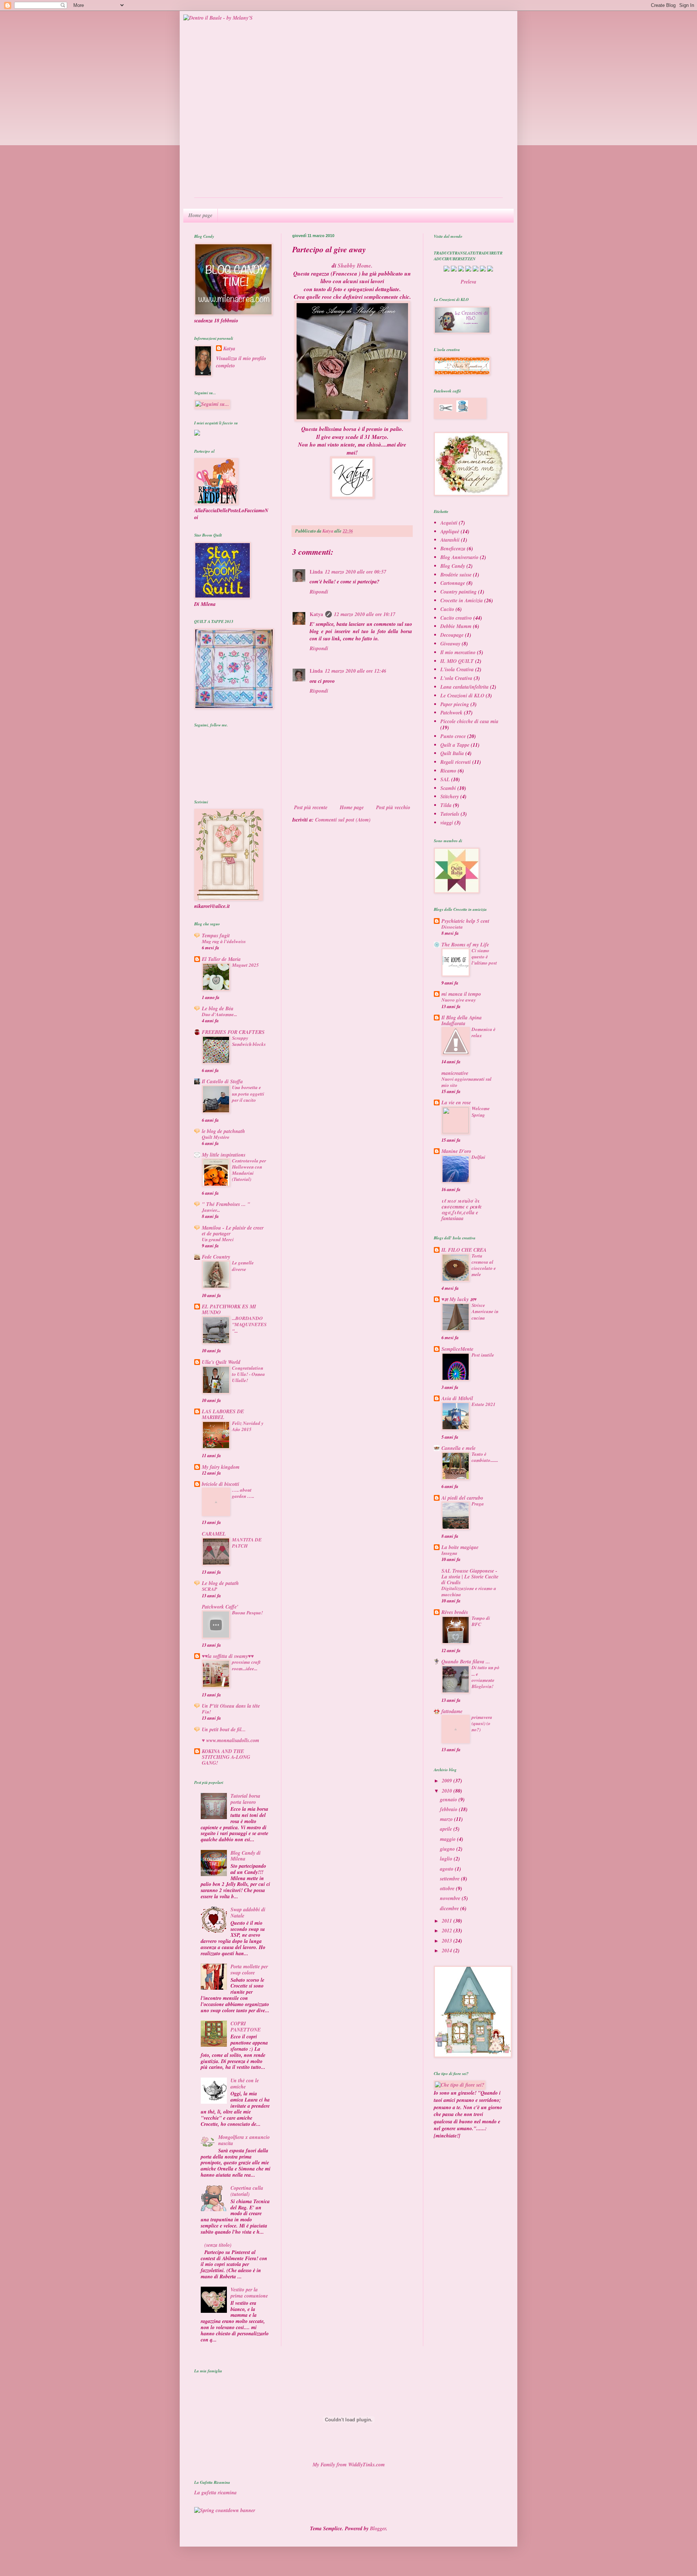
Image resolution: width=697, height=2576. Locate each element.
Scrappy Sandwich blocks (249, 1041)
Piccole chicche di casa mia (469, 721)
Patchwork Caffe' (220, 1607)
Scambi (448, 788)
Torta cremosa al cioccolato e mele (484, 1265)
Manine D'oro (456, 1151)
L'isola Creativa (457, 669)
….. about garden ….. (243, 1493)
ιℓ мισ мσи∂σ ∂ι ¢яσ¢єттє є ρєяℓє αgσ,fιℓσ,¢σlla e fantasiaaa (462, 1210)
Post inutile (483, 1355)
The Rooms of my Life (465, 945)
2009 (448, 1781)
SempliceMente (457, 1349)
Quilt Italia (452, 753)
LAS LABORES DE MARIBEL (223, 1414)
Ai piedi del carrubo (462, 1498)
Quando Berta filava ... (466, 1662)
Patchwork (451, 713)
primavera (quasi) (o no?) (482, 1723)
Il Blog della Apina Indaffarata (462, 1020)
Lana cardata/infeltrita (464, 687)
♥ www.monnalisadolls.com (231, 1740)
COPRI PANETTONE (246, 2027)
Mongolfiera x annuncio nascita (244, 2140)
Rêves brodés (455, 1612)
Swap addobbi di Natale (248, 1913)
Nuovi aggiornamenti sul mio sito (466, 1082)
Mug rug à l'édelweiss (224, 941)
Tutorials (450, 814)
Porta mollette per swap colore (249, 1970)
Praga (478, 1504)
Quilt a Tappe (455, 745)
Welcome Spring (481, 1111)
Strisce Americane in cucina (485, 1311)
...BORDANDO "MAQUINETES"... (249, 1324)
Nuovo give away (459, 1000)
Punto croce (453, 736)
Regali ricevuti (456, 762)
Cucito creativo (456, 618)
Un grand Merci (218, 1239)
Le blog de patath (220, 1583)
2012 (448, 1931)
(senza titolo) (218, 2245)
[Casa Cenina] (197, 434)
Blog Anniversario (459, 557)
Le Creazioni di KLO (462, 696)
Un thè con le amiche (245, 2084)
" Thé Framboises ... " (226, 1204)
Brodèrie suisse (456, 575)
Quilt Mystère (216, 1137)
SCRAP (209, 1589)
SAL (445, 779)
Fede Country (216, 1257)
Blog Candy (453, 566)
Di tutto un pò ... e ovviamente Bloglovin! (486, 1677)
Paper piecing (455, 704)
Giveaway (450, 644)
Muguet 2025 (245, 965)
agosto (447, 1869)
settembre (451, 1879)
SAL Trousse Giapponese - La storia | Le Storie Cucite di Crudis (470, 1577)
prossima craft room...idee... (246, 1665)
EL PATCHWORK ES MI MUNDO (229, 1309)
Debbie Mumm (456, 626)
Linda (316, 572)
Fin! (206, 1712)
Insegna (449, 1553)
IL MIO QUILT (457, 661)
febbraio (449, 1809)
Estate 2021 (484, 1404)
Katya (316, 614)
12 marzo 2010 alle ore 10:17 (365, 614)
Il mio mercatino (458, 652)
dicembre (450, 1908)
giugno (448, 1849)
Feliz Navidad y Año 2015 (248, 1426)
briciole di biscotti (221, 1484)
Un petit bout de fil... (224, 1729)
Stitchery (450, 796)
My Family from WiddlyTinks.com (349, 2465)
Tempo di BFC (481, 1621)
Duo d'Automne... (219, 1014)
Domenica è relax (484, 1032)
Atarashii (450, 540)
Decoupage (452, 635)
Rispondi (319, 592)
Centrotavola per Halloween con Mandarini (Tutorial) (249, 1170)
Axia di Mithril (457, 1398)
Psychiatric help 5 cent (465, 921)
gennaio (449, 1799)
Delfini (478, 1157)
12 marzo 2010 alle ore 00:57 (356, 572)
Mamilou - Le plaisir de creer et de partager (233, 1231)
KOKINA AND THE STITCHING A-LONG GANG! (226, 1757)
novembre (451, 1898)
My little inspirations (224, 1155)
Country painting (458, 592)
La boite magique (460, 1547)
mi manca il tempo (461, 994)
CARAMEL (214, 1534)
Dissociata (452, 927)
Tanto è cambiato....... (485, 1457)
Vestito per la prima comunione (249, 2293)
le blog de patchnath (223, 1131)
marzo (447, 1819)
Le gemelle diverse (243, 1266)
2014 (448, 1951)
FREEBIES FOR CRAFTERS (233, 1032)
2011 (448, 1921)
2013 (448, 1941)
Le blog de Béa (218, 1008)
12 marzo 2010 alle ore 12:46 (356, 671)
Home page (352, 807)
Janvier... (211, 1210)
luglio (447, 1859)
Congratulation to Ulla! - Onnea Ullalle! (248, 1374)
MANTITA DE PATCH (247, 1543)
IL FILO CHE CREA (464, 1250)
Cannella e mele (458, 1448)
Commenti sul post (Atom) (343, 820)
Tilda (446, 805)
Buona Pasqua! (247, 1613)
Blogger (378, 2528)
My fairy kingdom (221, 1467)
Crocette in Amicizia (462, 600)
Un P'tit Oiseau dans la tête (231, 1706)
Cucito (447, 609)
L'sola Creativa (456, 678)
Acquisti (449, 523)
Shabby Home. (355, 265)
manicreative (455, 1073)
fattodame (452, 1711)
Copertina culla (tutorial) (247, 2191)
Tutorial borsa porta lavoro (245, 1799)
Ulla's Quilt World (221, 1362)
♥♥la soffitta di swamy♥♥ (228, 1656)
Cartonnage (453, 583)
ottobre (448, 1888)
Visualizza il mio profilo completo (241, 362)
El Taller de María (221, 959)
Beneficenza (453, 549)
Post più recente (311, 807)
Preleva (468, 282)
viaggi (447, 823)
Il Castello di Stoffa (222, 1081)
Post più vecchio (393, 807)
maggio (449, 1839)
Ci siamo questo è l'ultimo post (484, 957)
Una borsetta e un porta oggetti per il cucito (248, 1094)
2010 (448, 1791)
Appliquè (450, 531)
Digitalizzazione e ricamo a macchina (469, 1591)
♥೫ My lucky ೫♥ (459, 1299)
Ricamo (448, 771)
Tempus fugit (216, 936)
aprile (447, 1829)
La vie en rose (456, 1102)
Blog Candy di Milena (246, 1856)
